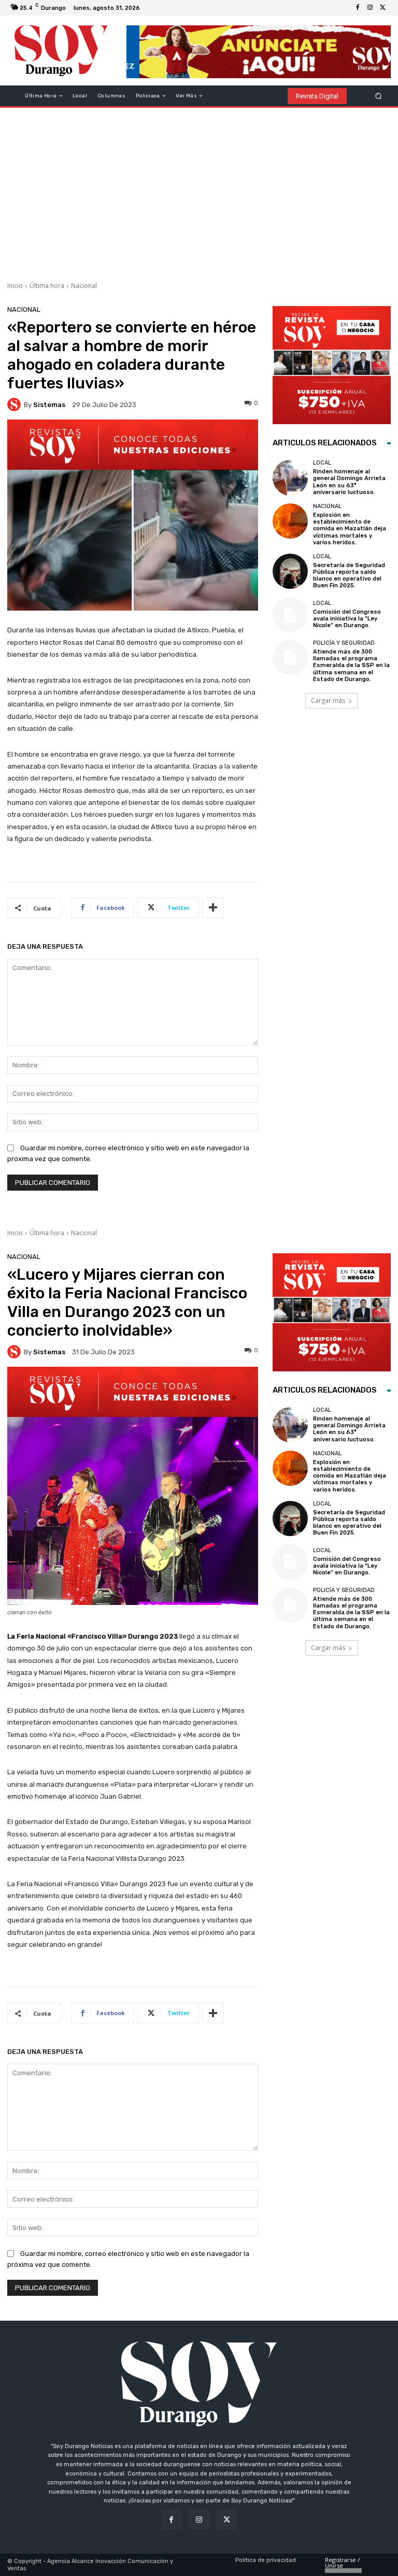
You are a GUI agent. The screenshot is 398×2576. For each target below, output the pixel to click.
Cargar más (328, 700)
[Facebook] (358, 8)
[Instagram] (370, 8)
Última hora (47, 286)
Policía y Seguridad (344, 643)
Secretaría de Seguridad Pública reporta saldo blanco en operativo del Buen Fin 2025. (349, 576)
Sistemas (49, 405)
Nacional (84, 286)
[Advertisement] (199, 191)
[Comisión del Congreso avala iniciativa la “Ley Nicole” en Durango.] (290, 615)
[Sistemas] (16, 404)
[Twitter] (382, 8)
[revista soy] (133, 445)
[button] (379, 96)
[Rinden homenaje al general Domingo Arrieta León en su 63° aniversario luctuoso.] (290, 477)
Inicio (15, 286)
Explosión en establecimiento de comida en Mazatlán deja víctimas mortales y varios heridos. (350, 529)
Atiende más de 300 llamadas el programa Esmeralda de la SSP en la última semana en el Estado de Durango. (351, 665)
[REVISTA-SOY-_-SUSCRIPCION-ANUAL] (332, 365)
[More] (213, 908)
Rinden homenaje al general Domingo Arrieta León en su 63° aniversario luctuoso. (349, 482)
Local (322, 463)
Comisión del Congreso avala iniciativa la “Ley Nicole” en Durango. (347, 619)
